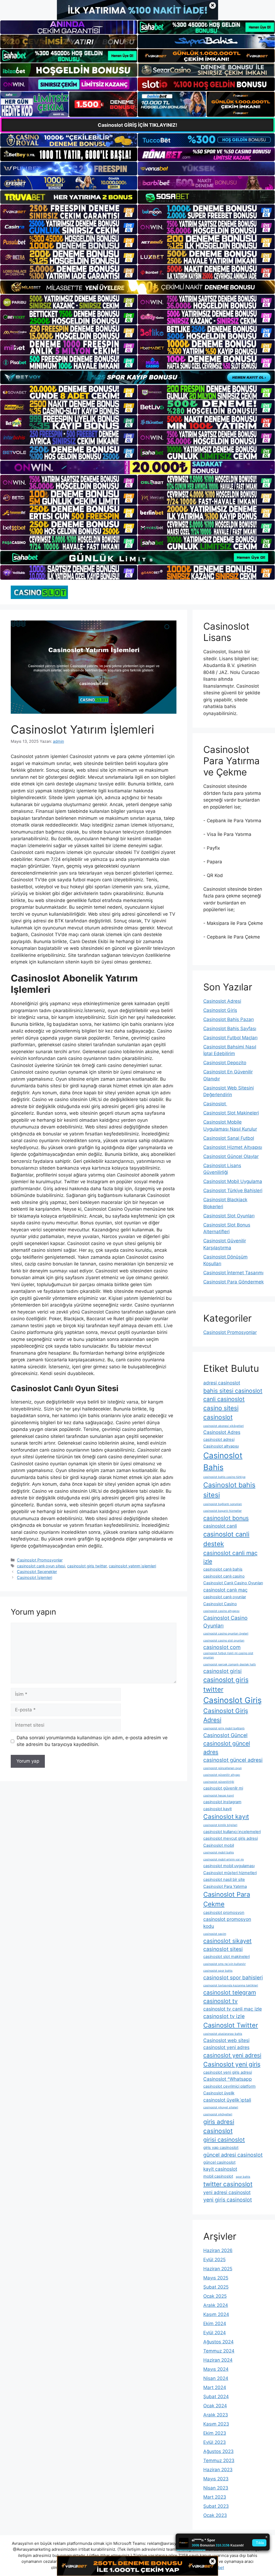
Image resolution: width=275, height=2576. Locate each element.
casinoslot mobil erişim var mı (224, 1859)
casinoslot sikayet (227, 1941)
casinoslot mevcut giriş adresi (231, 1838)
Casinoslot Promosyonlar (40, 1560)
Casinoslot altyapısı (221, 1446)
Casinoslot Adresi (222, 1001)
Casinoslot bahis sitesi (229, 1490)
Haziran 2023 (218, 2470)
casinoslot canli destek (226, 1539)
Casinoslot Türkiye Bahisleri (233, 1190)
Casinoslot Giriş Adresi (226, 1715)
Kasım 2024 (216, 2314)
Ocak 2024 (215, 2406)
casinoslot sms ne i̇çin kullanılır (225, 1964)
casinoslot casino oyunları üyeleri (226, 1634)
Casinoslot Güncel (225, 1735)
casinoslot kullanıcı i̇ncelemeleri (232, 1832)
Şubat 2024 (216, 2397)
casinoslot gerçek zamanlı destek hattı (230, 1664)
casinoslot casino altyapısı (221, 1611)
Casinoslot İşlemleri (35, 1577)
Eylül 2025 (214, 2260)
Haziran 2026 (218, 2250)
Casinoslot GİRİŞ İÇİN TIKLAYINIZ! (137, 125)
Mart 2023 (215, 2497)
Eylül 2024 (215, 2333)
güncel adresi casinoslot (233, 2155)
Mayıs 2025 (216, 2278)
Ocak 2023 (215, 2515)
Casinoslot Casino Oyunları (225, 1622)
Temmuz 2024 (219, 2351)
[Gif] (137, 287)
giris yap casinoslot (221, 2148)
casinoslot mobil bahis (219, 1852)
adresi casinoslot (222, 1383)
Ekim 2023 (215, 2433)
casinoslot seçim (215, 1934)
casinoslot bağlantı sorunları (223, 1504)
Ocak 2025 (215, 2296)
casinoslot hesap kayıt (219, 1796)
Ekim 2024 (215, 2324)
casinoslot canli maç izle (230, 1557)
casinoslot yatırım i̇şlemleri (132, 1566)
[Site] (69, 212)
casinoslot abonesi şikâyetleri (224, 1426)
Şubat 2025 (216, 2287)
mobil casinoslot (218, 2176)
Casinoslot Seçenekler (37, 1572)
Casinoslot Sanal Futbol (229, 1138)
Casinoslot (215, 1104)
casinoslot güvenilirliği (219, 1782)
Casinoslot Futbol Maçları (230, 1038)
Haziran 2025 (218, 2269)
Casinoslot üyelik (219, 2093)
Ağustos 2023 (218, 2451)
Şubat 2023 (216, 2506)
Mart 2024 (215, 2387)
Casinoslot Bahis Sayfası (230, 1029)
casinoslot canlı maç (225, 1590)
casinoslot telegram (230, 1992)
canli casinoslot (224, 1399)
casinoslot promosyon (224, 1913)
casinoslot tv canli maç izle (233, 2009)
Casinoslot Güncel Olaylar (231, 1156)
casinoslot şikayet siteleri (221, 2107)
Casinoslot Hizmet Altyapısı (233, 1147)
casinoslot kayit (218, 1809)
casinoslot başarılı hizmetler (222, 1511)
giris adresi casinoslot (219, 2126)
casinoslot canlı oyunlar (225, 1597)
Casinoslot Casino (220, 1604)
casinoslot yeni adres (226, 2047)
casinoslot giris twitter (87, 1566)
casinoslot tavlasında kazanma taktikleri (231, 1985)
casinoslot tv (220, 2001)
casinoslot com (222, 1647)
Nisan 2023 (216, 2488)
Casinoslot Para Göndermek (234, 1282)
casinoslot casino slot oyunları (224, 1641)
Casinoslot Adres (222, 1432)
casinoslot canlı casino (224, 1576)
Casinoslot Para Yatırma (225, 1886)
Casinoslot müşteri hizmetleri (230, 1873)
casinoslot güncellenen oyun (222, 1768)
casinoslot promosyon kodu (227, 1923)
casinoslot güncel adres (227, 1748)
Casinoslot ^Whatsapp (228, 2079)
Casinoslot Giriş (220, 1010)
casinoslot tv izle (224, 2016)
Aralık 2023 (216, 2415)
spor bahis (243, 2177)
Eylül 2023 (215, 2442)
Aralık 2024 (216, 2305)
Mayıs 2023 (216, 2479)
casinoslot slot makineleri (227, 1957)
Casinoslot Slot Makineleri (231, 1113)
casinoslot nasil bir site (224, 1879)
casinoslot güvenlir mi (223, 1788)
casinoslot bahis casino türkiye (224, 1477)
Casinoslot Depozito (225, 1063)
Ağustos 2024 (218, 2342)
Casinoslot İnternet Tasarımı (233, 1273)
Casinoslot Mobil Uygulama (233, 1181)
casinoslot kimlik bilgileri (220, 1825)
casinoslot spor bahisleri (233, 1978)
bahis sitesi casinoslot (233, 1391)
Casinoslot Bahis (223, 1461)
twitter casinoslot (228, 2184)
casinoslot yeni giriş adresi (228, 2072)
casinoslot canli (220, 1526)
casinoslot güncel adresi (233, 1760)
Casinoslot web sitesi (226, 2040)
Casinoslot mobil (219, 1845)
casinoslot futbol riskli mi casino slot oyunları (228, 1655)
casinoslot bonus (226, 1518)
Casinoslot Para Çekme (227, 1899)
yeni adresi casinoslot (227, 2192)
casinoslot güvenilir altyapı (222, 1775)
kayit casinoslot (220, 2169)
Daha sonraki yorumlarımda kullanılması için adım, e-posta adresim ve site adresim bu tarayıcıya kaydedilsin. (92, 1741)
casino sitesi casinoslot (221, 1413)
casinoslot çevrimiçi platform (229, 2086)
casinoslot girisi (222, 1671)
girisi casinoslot (224, 2140)
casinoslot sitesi (223, 1949)
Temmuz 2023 (219, 2460)
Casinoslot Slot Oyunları (229, 1216)
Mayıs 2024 (216, 2369)
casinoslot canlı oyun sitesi (41, 1566)
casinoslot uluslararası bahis (223, 2034)
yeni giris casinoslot (228, 2200)
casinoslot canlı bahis (223, 1569)
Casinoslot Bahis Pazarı (229, 1019)
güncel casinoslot (219, 2162)
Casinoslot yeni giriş (232, 2064)
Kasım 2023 (216, 2424)
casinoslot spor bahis (218, 1971)
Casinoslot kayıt (226, 1816)
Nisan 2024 (216, 2378)
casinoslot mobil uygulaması (229, 1866)
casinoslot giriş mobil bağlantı (224, 1728)
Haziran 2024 (218, 2360)
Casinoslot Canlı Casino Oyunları (233, 1583)
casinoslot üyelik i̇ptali (227, 2100)
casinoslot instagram (222, 1802)
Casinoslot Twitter (231, 2025)
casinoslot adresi (219, 1439)
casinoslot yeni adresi (232, 2055)
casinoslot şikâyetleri (218, 2114)
